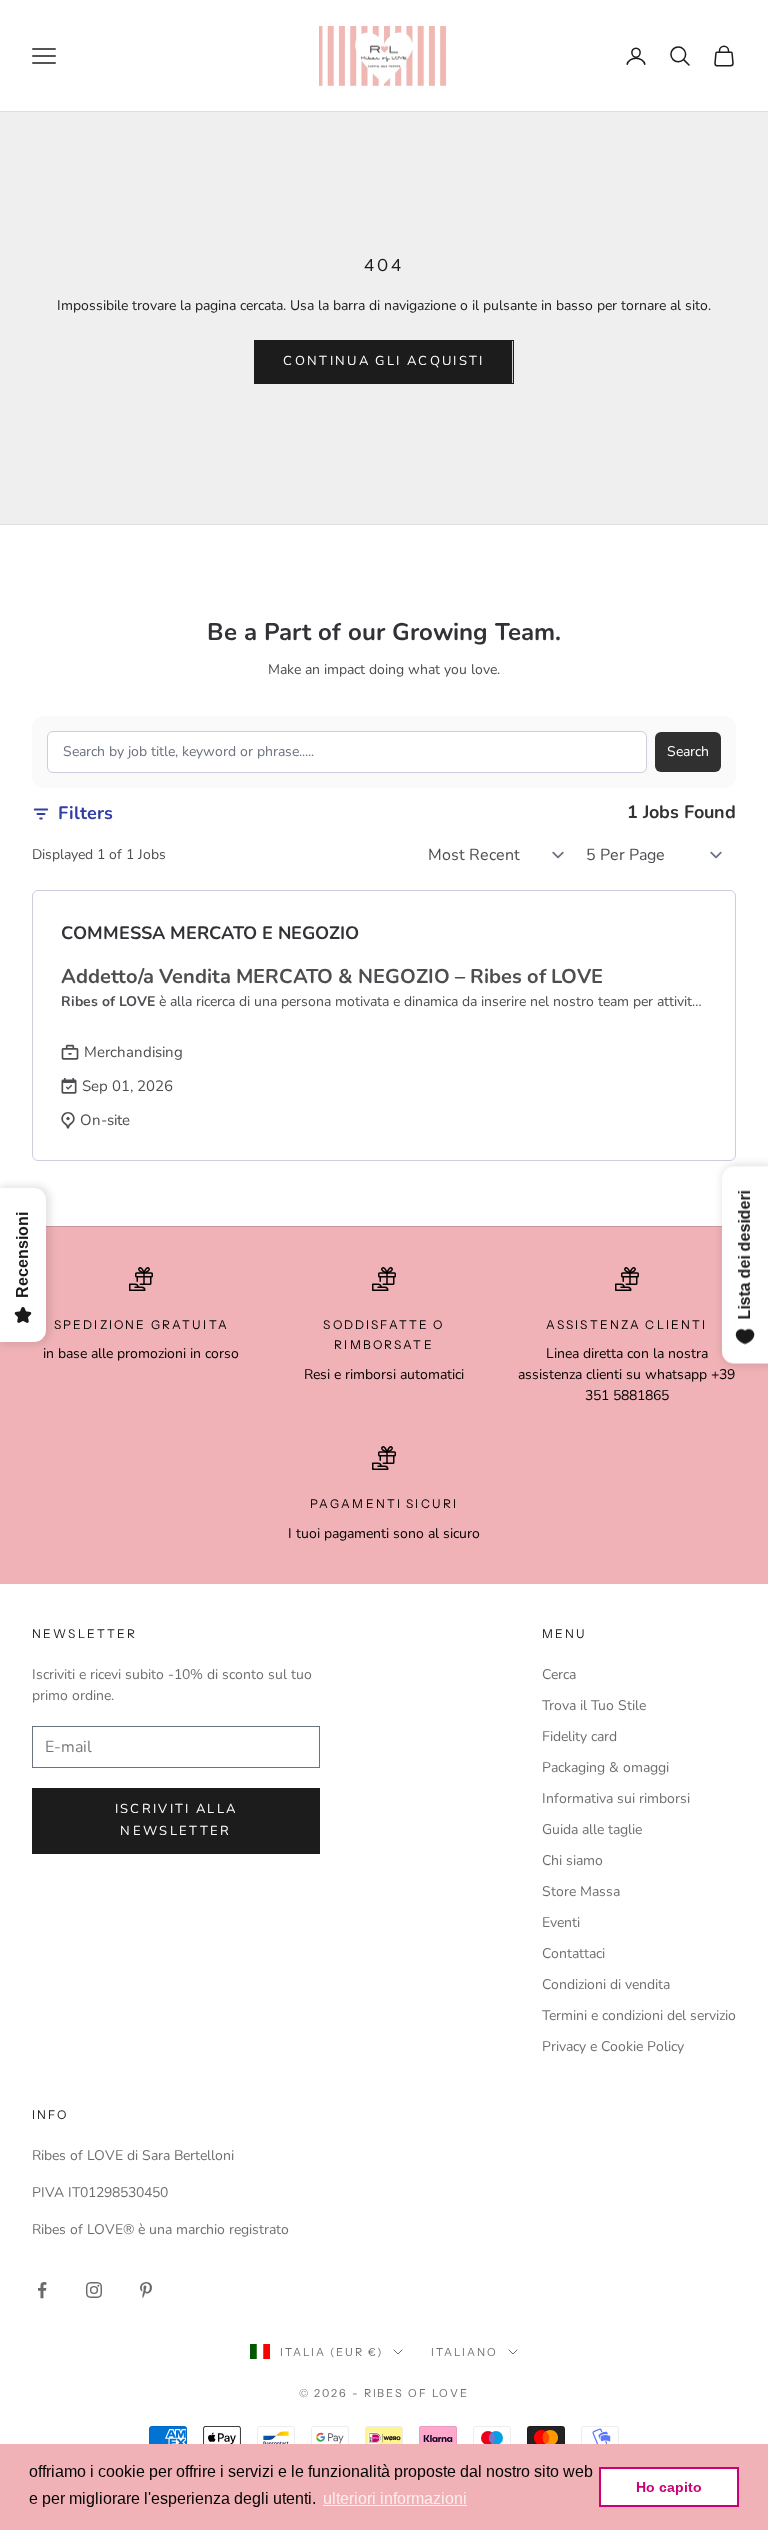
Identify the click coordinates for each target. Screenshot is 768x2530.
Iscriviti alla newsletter (176, 1819)
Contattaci (573, 1953)
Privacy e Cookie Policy (613, 2046)
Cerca (559, 1674)
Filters (85, 813)
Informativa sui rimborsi (616, 1798)
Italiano (464, 2352)
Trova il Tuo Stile (594, 1705)
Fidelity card (579, 1736)
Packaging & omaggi (605, 1767)
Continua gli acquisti (383, 361)
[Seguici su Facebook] (42, 2290)
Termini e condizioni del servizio (639, 2015)
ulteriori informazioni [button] (395, 2498)
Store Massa (581, 1891)
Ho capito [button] (669, 2487)
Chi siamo (572, 1860)
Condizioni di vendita (606, 1984)
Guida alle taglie (592, 1829)
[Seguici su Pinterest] (146, 2290)
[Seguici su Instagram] (94, 2290)
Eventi (561, 1922)
